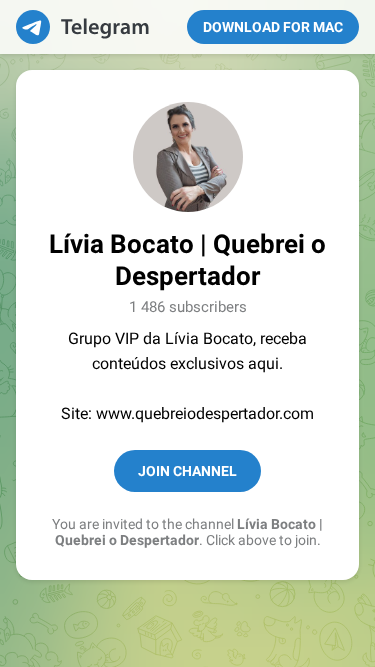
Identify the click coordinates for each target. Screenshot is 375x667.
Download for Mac (273, 27)
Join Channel (187, 471)
